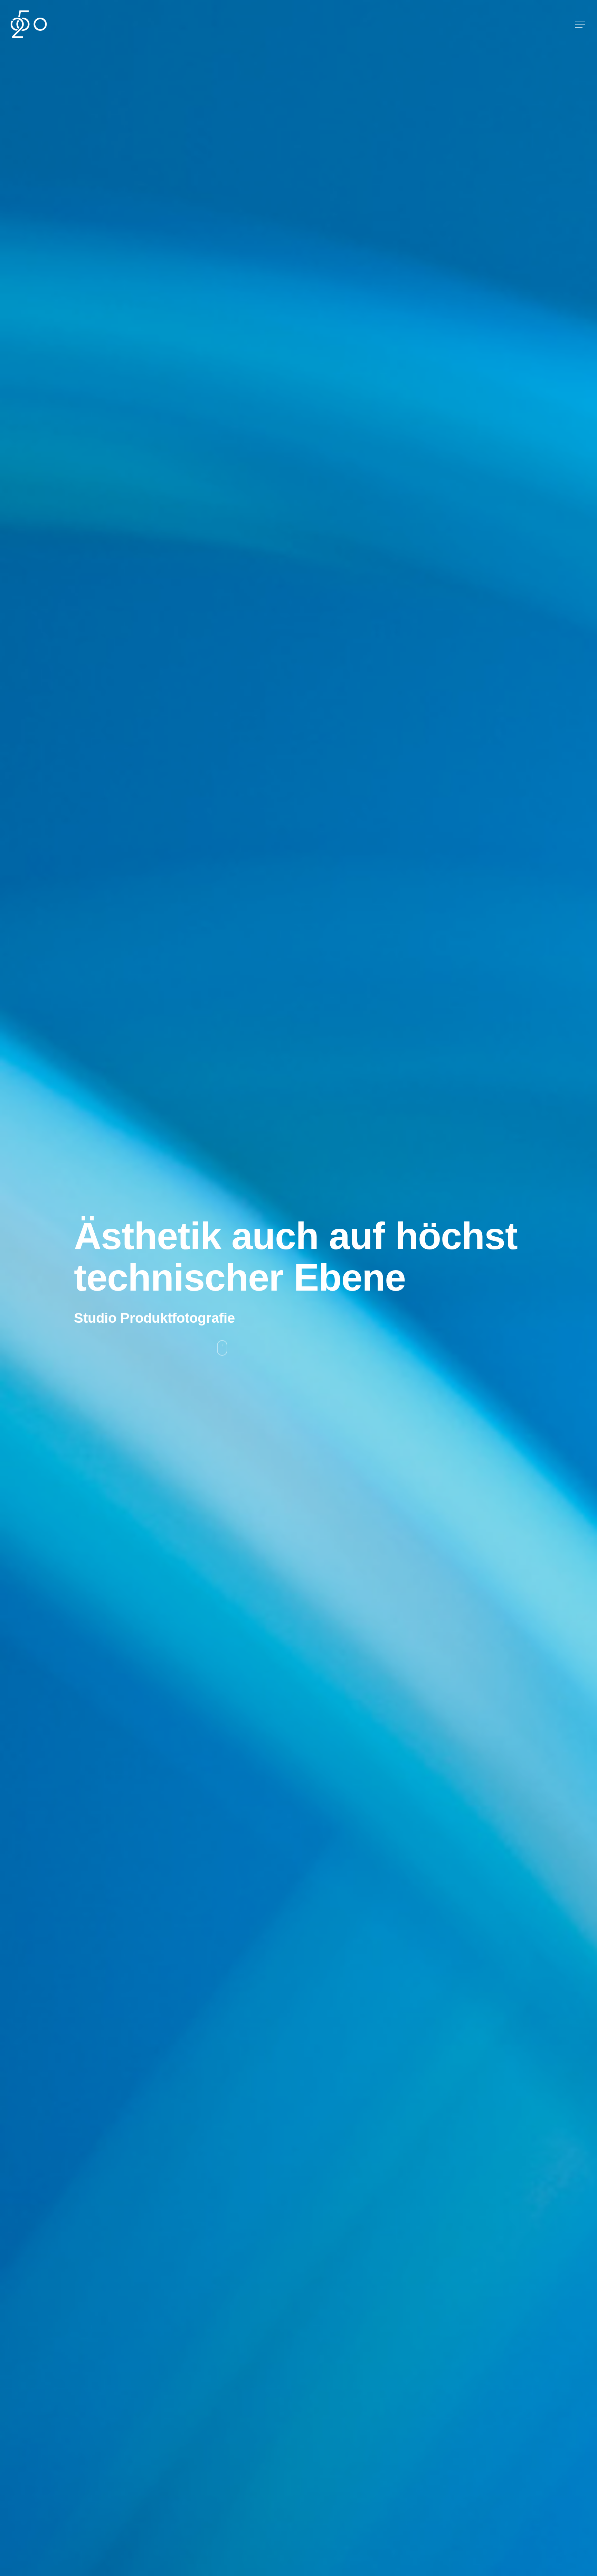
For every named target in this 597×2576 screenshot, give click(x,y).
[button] (581, 24)
